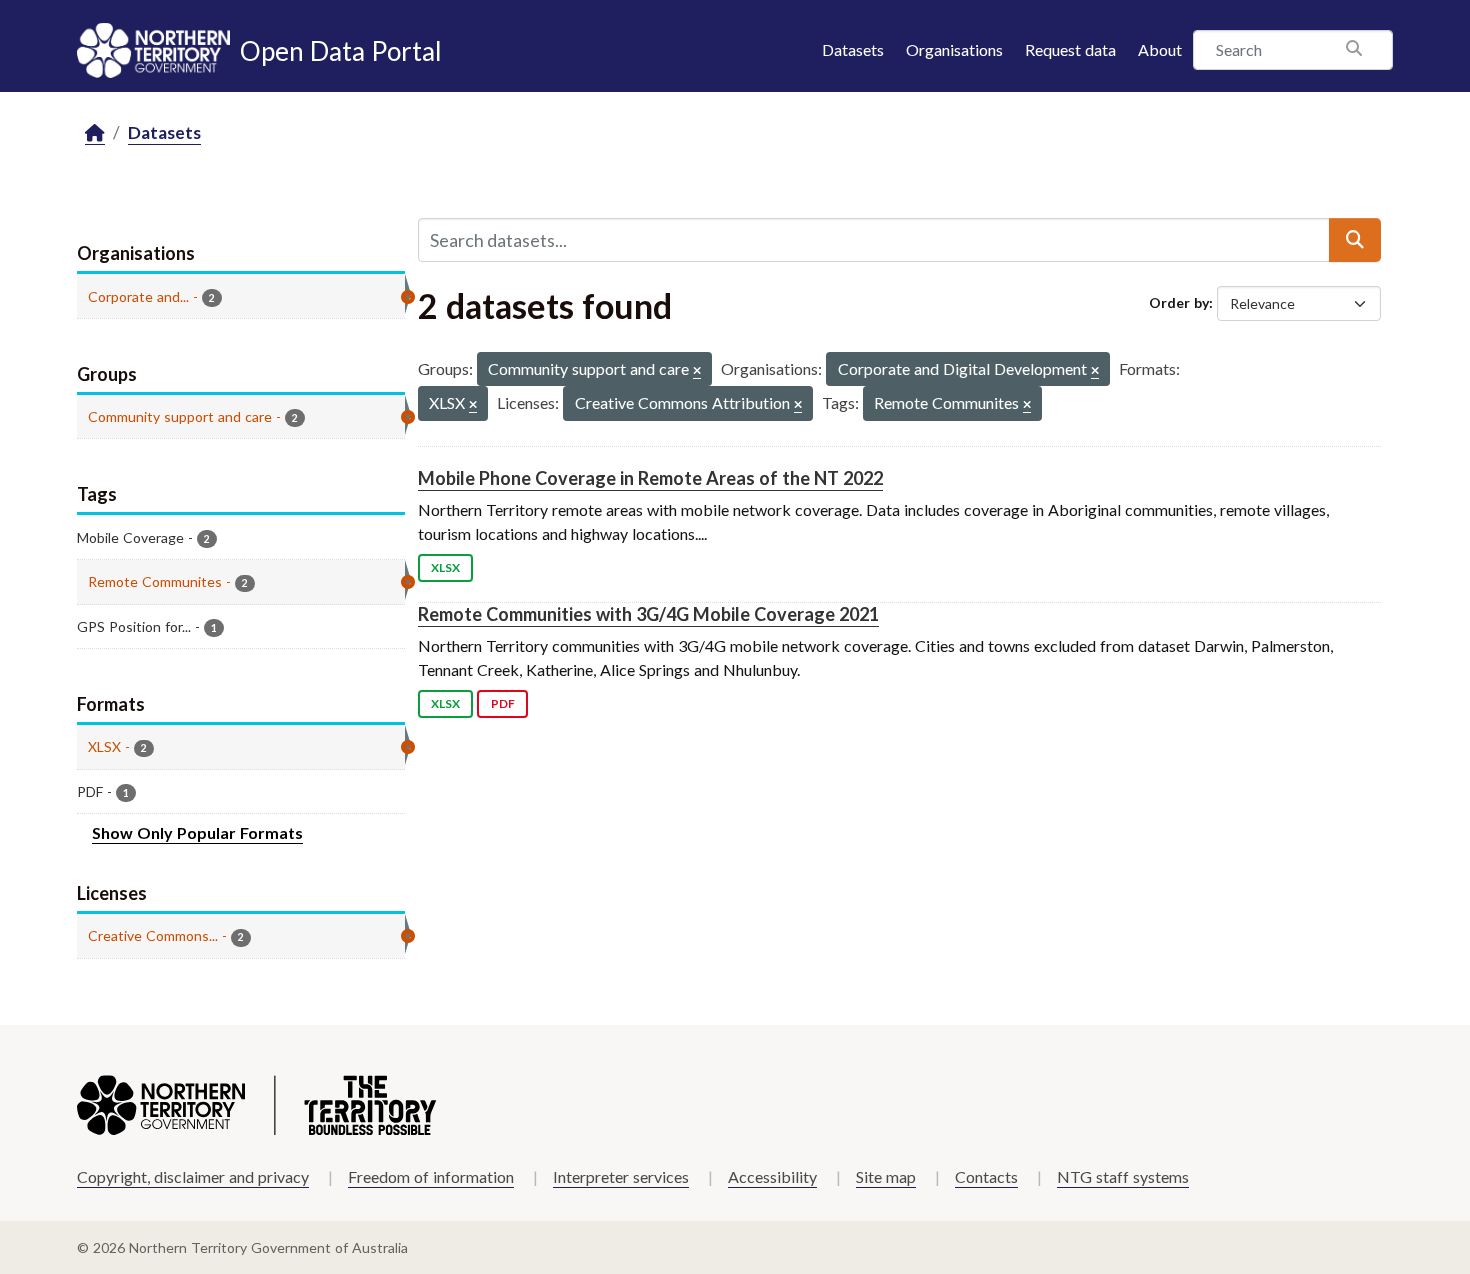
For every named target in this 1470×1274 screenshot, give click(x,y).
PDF (503, 703)
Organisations (954, 49)
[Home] (95, 133)
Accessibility (772, 1176)
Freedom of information (431, 1176)
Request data (1070, 49)
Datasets (853, 49)
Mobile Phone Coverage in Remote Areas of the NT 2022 (650, 478)
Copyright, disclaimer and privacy (193, 1176)
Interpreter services (621, 1176)
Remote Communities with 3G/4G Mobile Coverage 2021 (648, 614)
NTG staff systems (1123, 1176)
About (1160, 49)
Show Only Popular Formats (197, 832)
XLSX (445, 567)
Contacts (986, 1176)
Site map (886, 1176)
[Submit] (1355, 240)
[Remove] (697, 371)
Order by (1179, 302)
